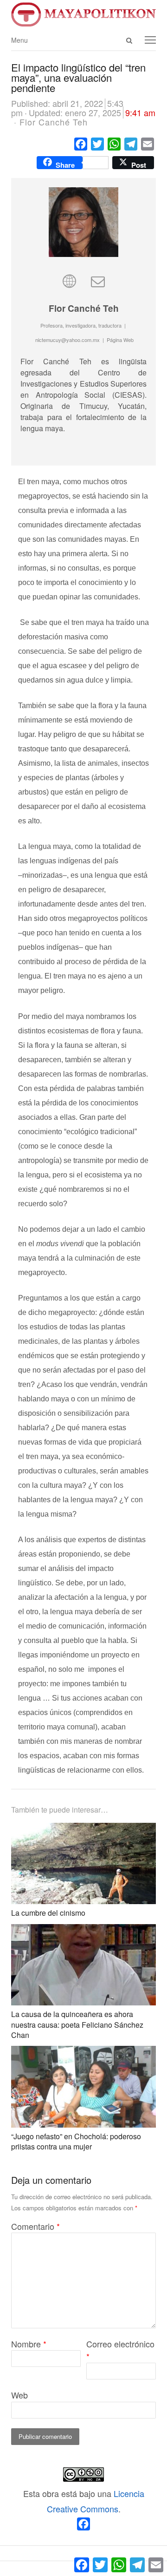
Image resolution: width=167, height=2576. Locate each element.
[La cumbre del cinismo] (83, 1830)
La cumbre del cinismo (48, 1913)
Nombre (29, 2344)
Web (19, 2395)
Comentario (35, 2226)
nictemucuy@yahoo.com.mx (67, 340)
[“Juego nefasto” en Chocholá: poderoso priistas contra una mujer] (83, 2053)
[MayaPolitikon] (83, 14)
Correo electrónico (120, 2350)
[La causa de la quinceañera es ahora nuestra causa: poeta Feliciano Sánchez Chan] (83, 1932)
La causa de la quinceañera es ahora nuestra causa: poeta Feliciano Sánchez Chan (77, 2024)
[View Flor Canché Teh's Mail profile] (98, 280)
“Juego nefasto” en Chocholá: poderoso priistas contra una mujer (76, 2141)
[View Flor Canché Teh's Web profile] (69, 280)
